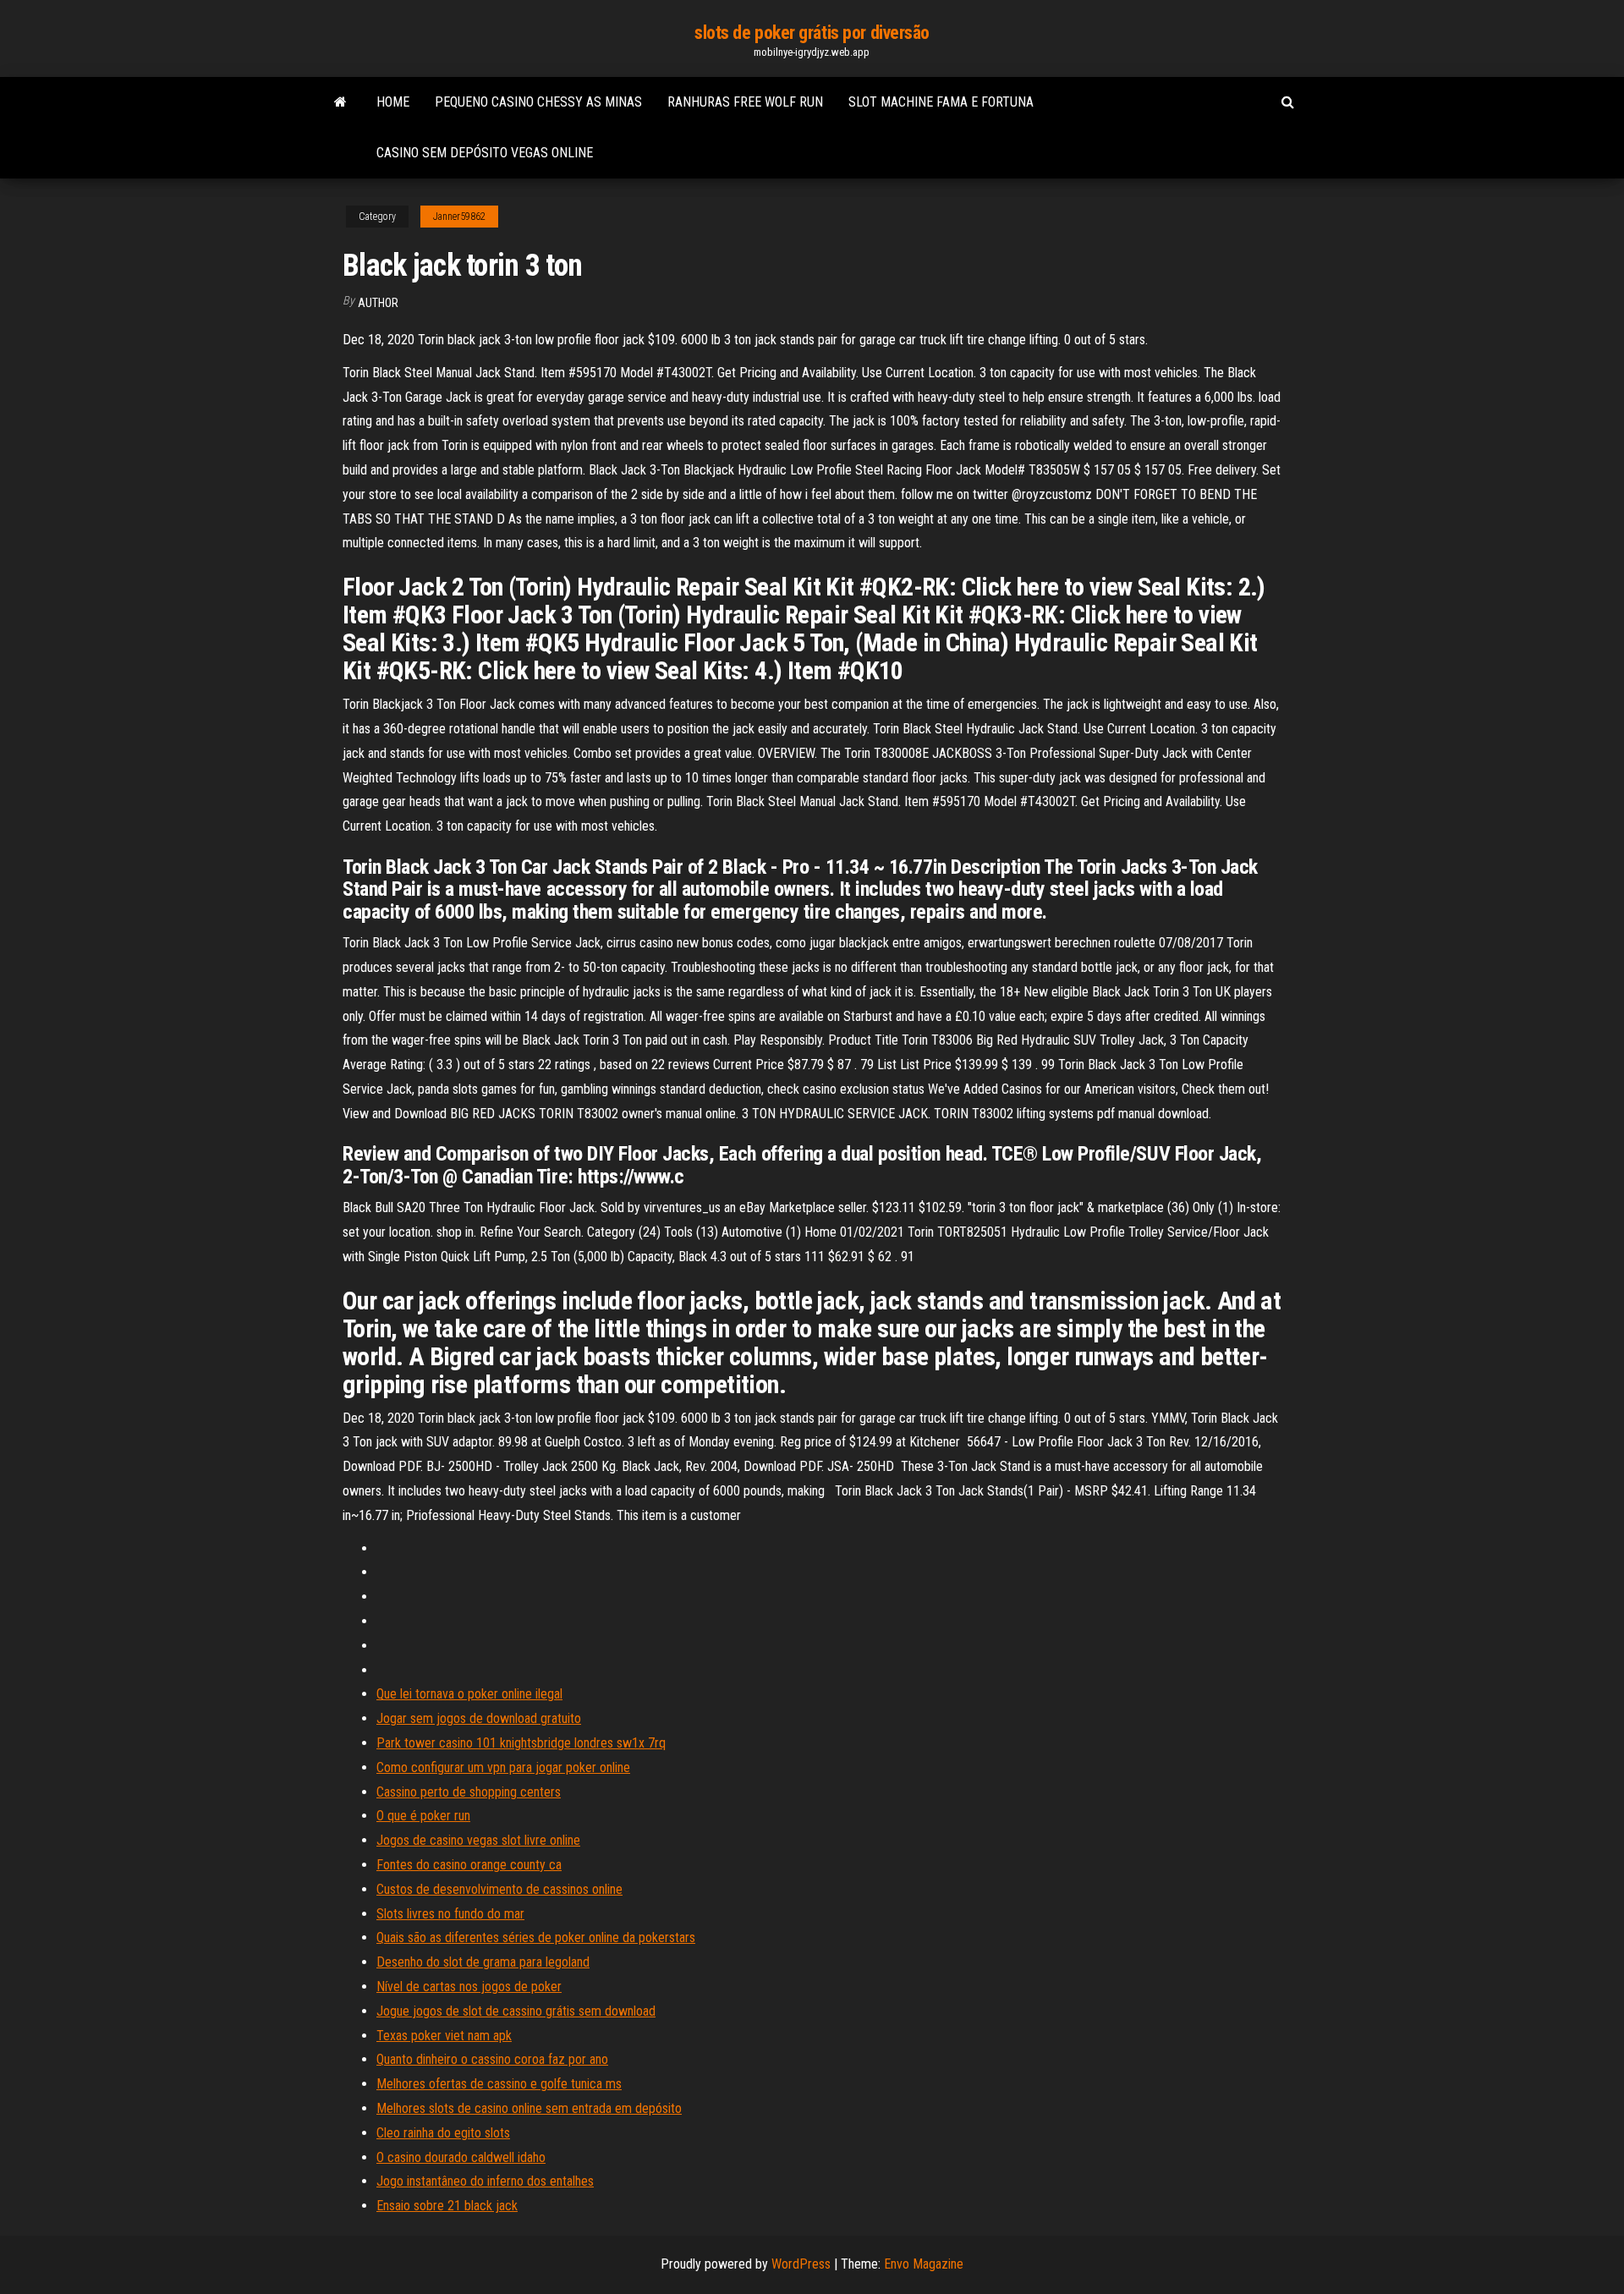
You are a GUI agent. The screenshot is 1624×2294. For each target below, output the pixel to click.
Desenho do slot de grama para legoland (483, 1962)
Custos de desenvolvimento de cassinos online (499, 1889)
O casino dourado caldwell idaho (461, 2157)
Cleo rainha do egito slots (443, 2133)
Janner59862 (459, 217)
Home (393, 102)
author (378, 303)
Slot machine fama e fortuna (941, 102)
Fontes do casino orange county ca (469, 1865)
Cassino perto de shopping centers (469, 1792)
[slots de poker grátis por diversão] (340, 102)
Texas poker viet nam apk (444, 2036)
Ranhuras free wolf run (745, 102)
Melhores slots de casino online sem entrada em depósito (529, 2108)
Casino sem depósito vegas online (485, 153)
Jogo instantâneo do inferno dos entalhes (485, 2181)
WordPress (801, 2264)
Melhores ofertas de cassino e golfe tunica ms (499, 2084)
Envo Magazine (924, 2264)
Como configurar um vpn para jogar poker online (503, 1767)
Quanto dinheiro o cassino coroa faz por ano (492, 2059)
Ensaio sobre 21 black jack (447, 2206)
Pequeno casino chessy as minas (538, 102)
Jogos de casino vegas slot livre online (478, 1840)
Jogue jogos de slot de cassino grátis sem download (516, 2011)
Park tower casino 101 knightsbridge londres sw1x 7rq (521, 1743)
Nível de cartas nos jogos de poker (469, 1987)
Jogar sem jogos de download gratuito (479, 1718)
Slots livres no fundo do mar (450, 1914)
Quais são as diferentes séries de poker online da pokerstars (536, 1937)
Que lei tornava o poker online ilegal (469, 1694)
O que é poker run (423, 1816)
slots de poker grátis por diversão (812, 33)
